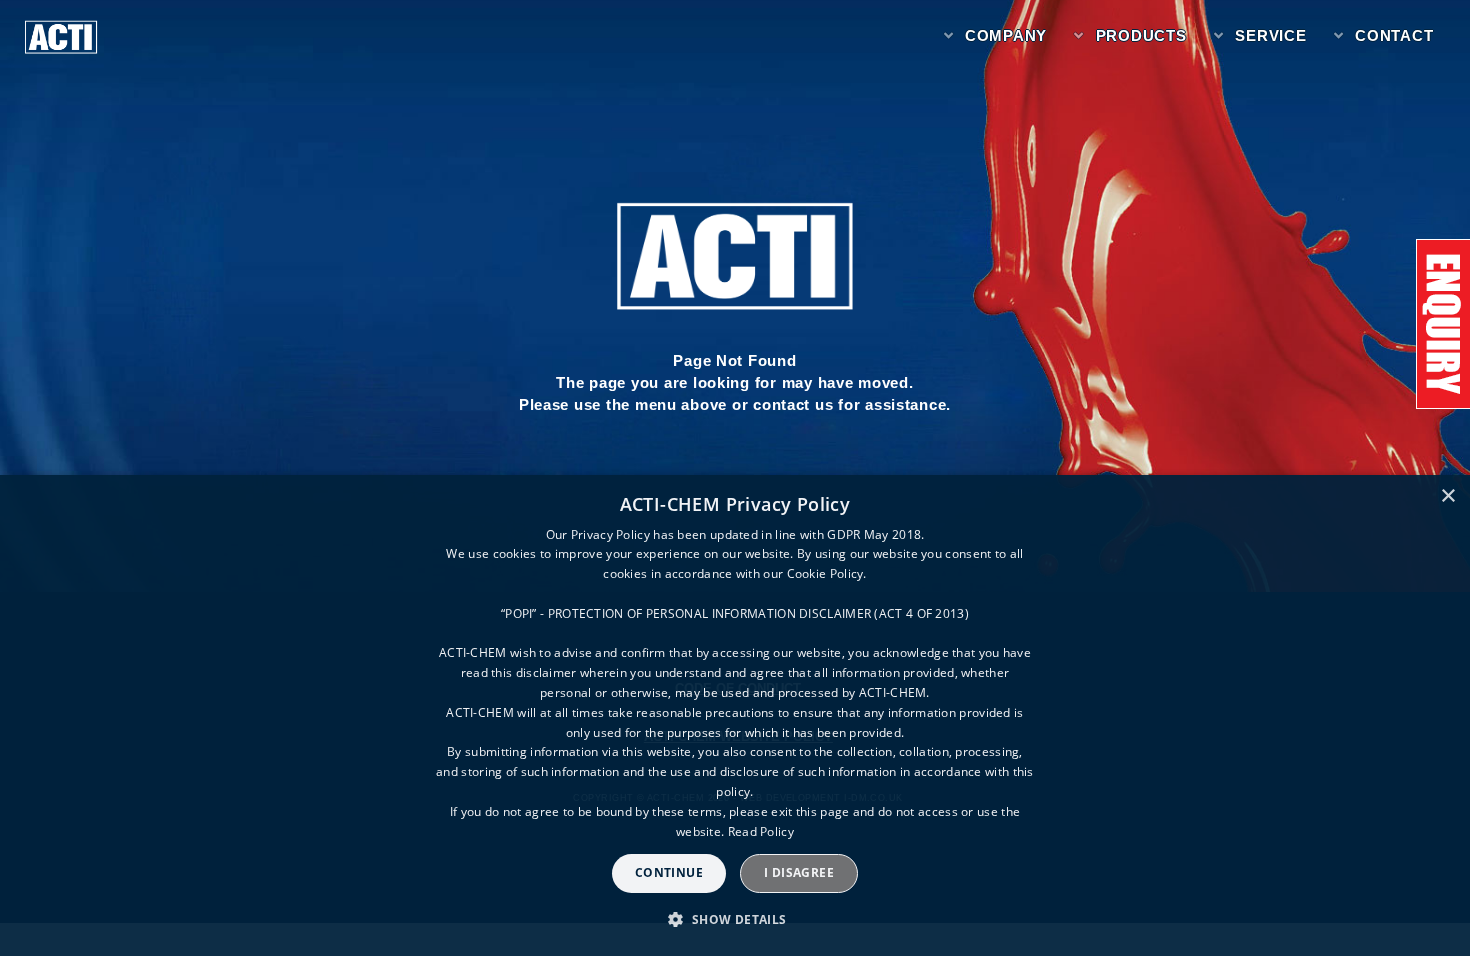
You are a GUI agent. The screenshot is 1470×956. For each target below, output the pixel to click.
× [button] (1447, 496)
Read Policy (761, 831)
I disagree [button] (799, 872)
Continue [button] (669, 872)
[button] (734, 920)
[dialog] (735, 715)
